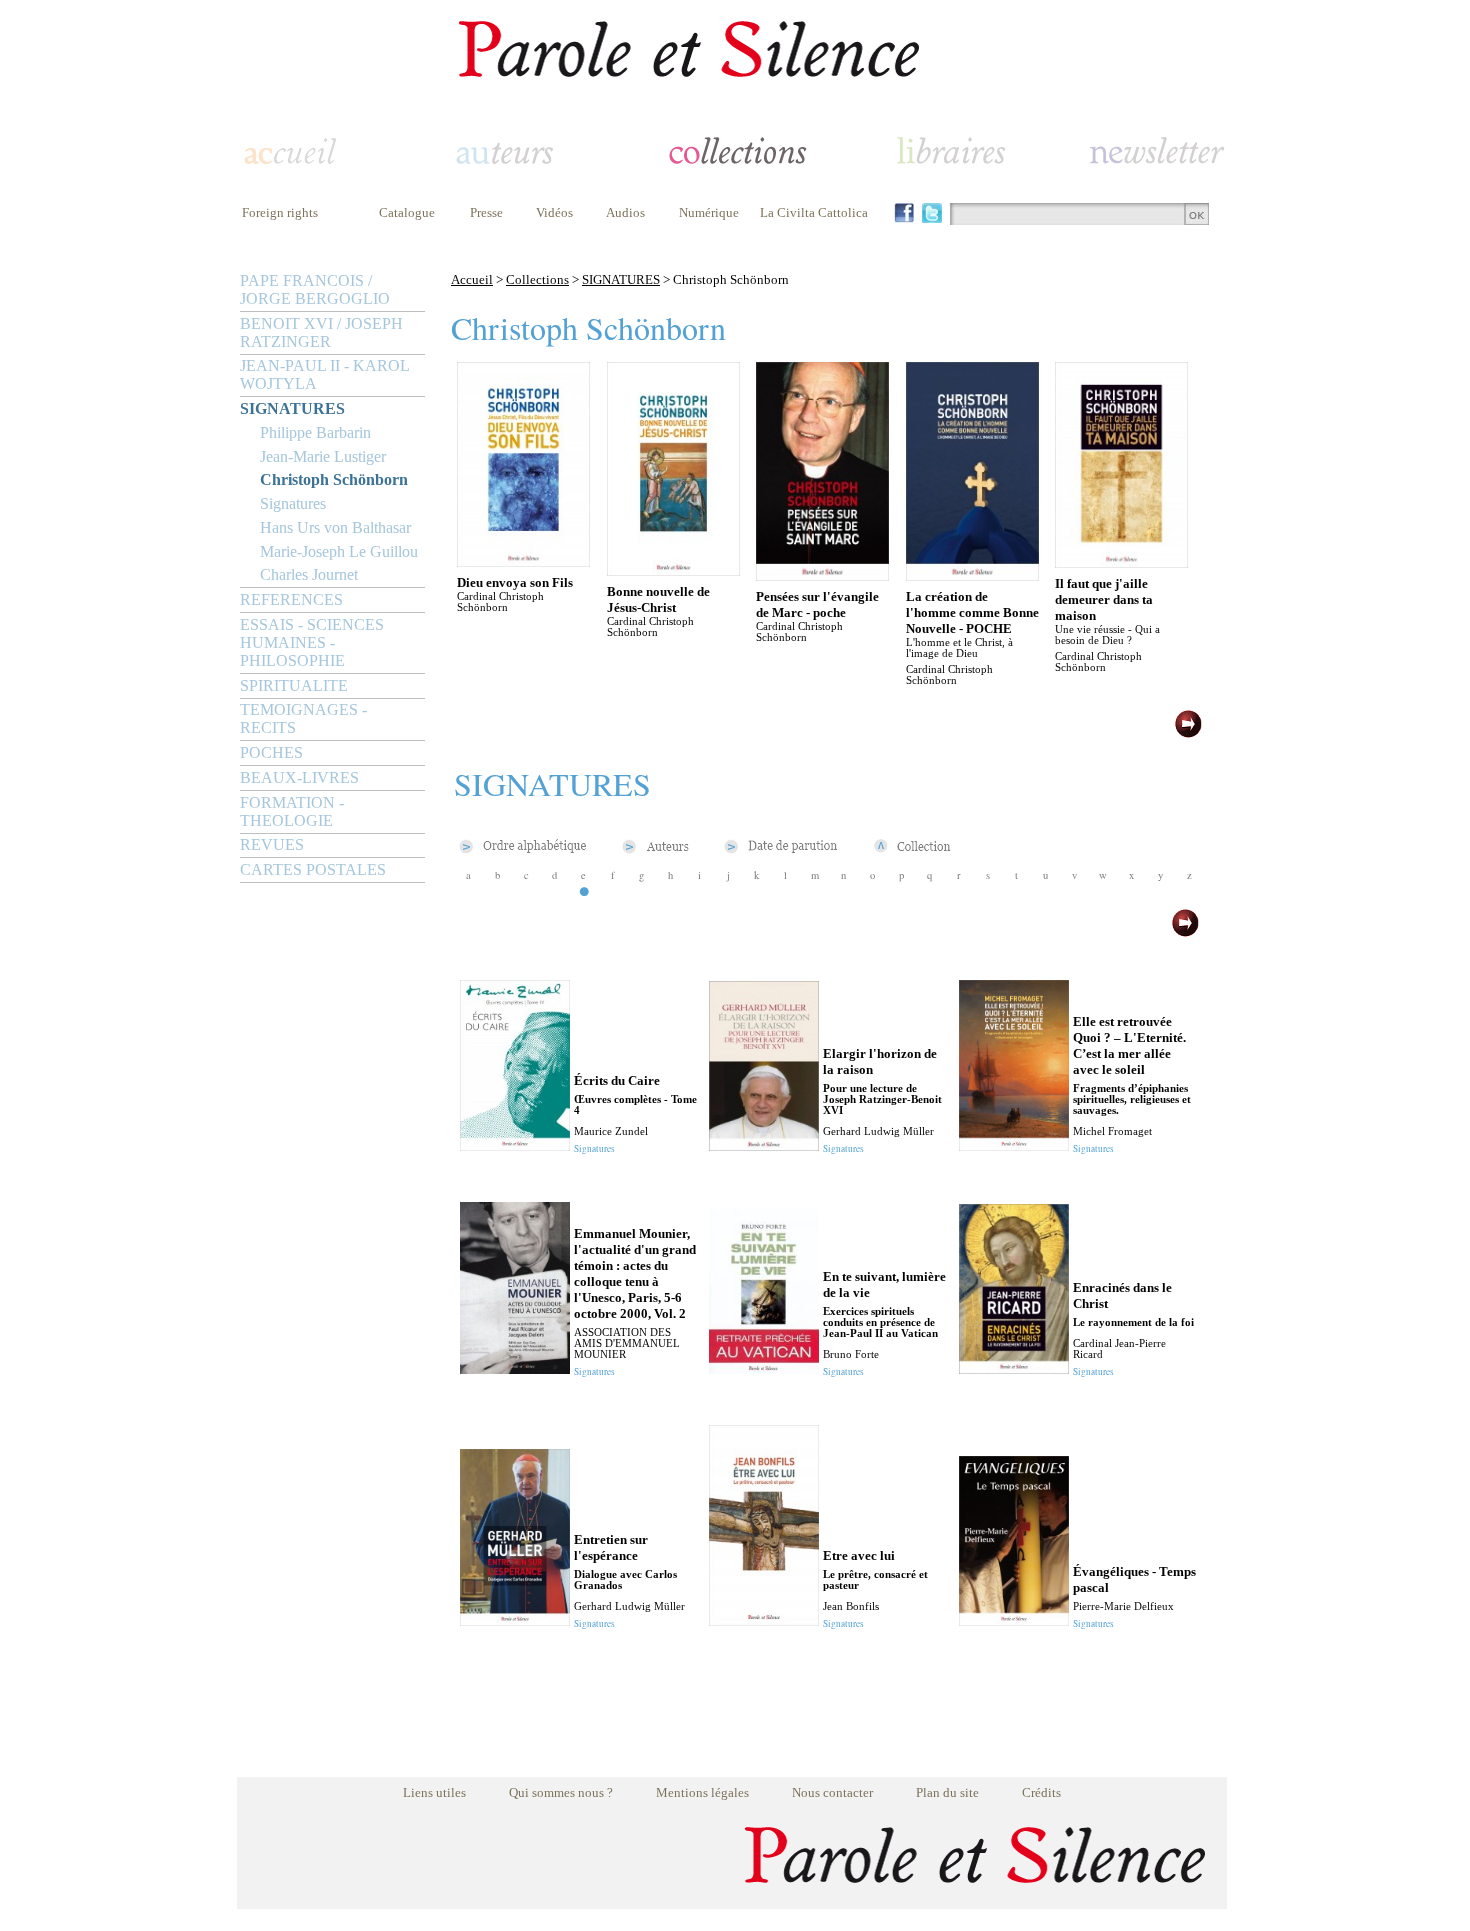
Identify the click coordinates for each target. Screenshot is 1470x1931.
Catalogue (407, 212)
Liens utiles (434, 1792)
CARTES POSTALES (313, 869)
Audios (625, 212)
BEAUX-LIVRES (299, 777)
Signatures (293, 503)
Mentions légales (702, 1792)
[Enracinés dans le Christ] (1014, 1368)
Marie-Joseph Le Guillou (339, 551)
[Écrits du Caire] (515, 1145)
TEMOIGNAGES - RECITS (303, 718)
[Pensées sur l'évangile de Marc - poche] (822, 575)
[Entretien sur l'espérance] (515, 1620)
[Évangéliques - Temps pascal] (1014, 1620)
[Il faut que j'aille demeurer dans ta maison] (1121, 562)
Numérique (709, 212)
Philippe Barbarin (315, 432)
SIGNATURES (292, 408)
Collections (537, 279)
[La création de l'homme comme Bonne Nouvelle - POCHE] (972, 575)
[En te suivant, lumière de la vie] (764, 1368)
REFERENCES (291, 599)
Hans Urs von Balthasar (335, 527)
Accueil (472, 279)
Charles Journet (309, 574)
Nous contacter (832, 1792)
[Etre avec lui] (764, 1620)
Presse (486, 212)
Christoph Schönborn (334, 479)
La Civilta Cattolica (814, 212)
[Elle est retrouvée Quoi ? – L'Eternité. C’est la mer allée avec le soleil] (1014, 1145)
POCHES (271, 752)
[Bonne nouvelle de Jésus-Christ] (673, 570)
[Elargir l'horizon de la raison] (764, 1145)
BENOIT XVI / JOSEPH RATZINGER (321, 332)
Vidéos (554, 212)
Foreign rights (280, 212)
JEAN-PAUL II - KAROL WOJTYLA (324, 374)
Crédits (1041, 1792)
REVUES (272, 844)
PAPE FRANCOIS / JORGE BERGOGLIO (315, 289)
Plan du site (947, 1792)
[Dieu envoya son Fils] (523, 561)
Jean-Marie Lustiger (323, 456)
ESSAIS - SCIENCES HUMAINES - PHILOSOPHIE (312, 642)
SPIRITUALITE (294, 685)
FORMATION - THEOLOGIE (292, 811)
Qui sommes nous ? (561, 1792)
